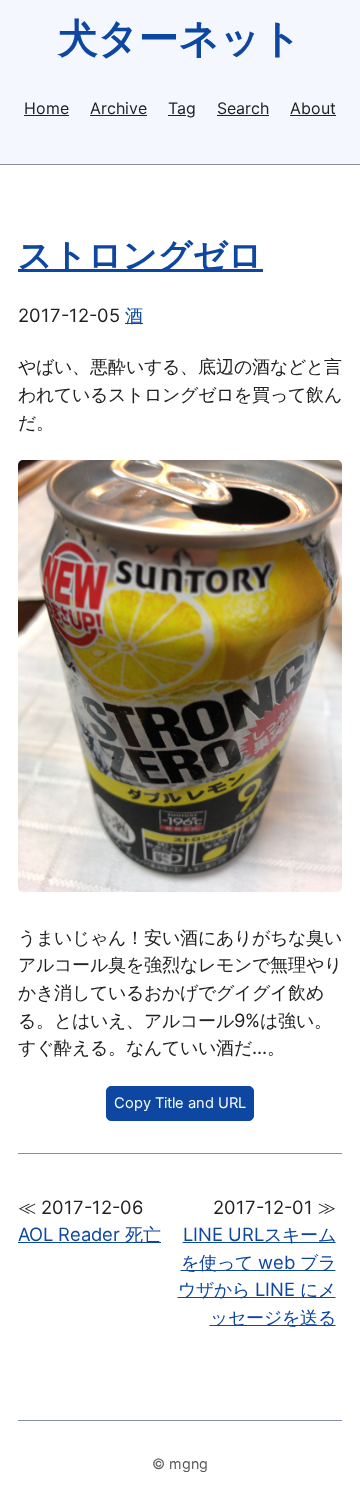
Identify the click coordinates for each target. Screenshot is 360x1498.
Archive (118, 108)
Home (46, 108)
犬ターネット (180, 37)
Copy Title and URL (180, 1103)
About (313, 108)
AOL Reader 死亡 (89, 1234)
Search (243, 108)
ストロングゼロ (140, 254)
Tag (182, 108)
